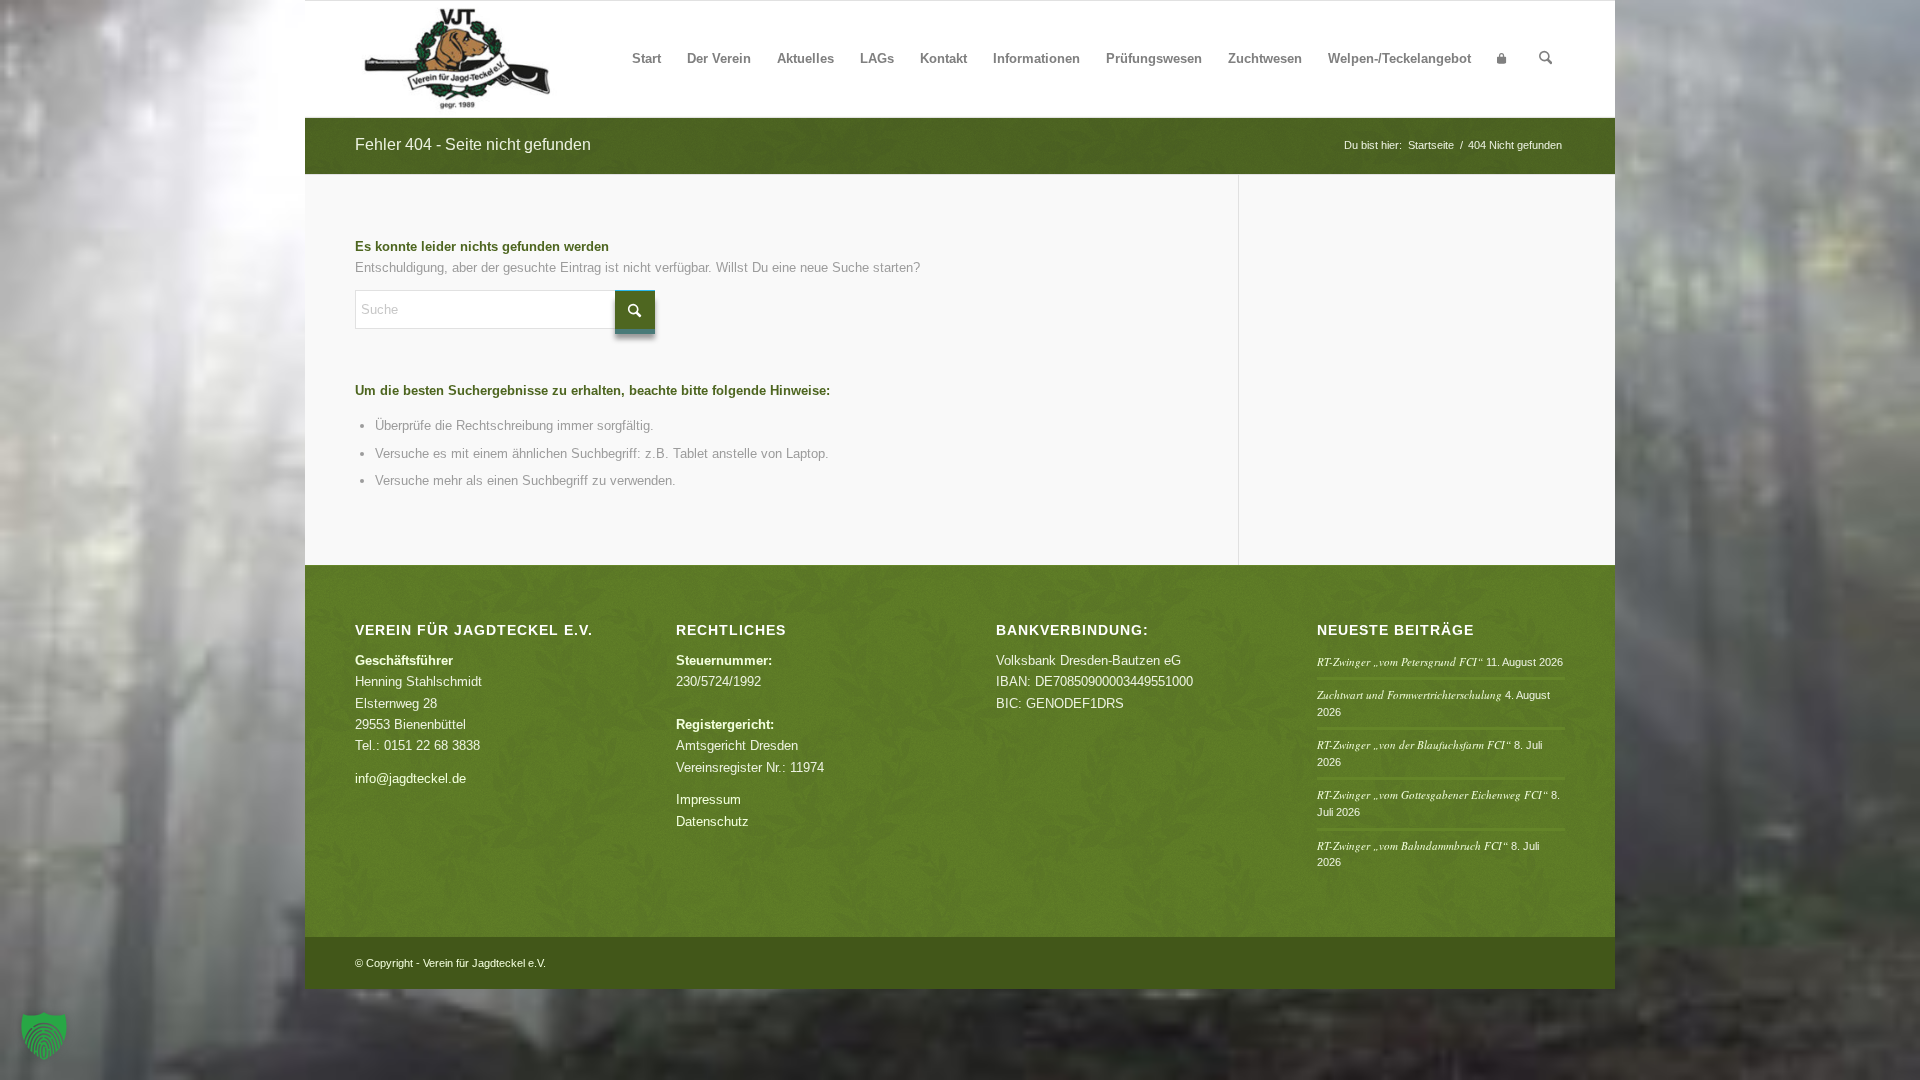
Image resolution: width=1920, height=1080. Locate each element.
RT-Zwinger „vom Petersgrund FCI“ (1400, 661)
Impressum (708, 799)
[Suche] (1545, 59)
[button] (44, 1036)
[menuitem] (646, 59)
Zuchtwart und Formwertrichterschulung (1409, 694)
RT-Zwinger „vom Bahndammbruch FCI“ (1412, 845)
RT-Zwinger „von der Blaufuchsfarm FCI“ (1414, 744)
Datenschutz (712, 821)
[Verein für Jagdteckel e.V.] (481, 59)
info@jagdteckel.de (410, 778)
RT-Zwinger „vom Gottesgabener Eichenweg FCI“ (1432, 794)
